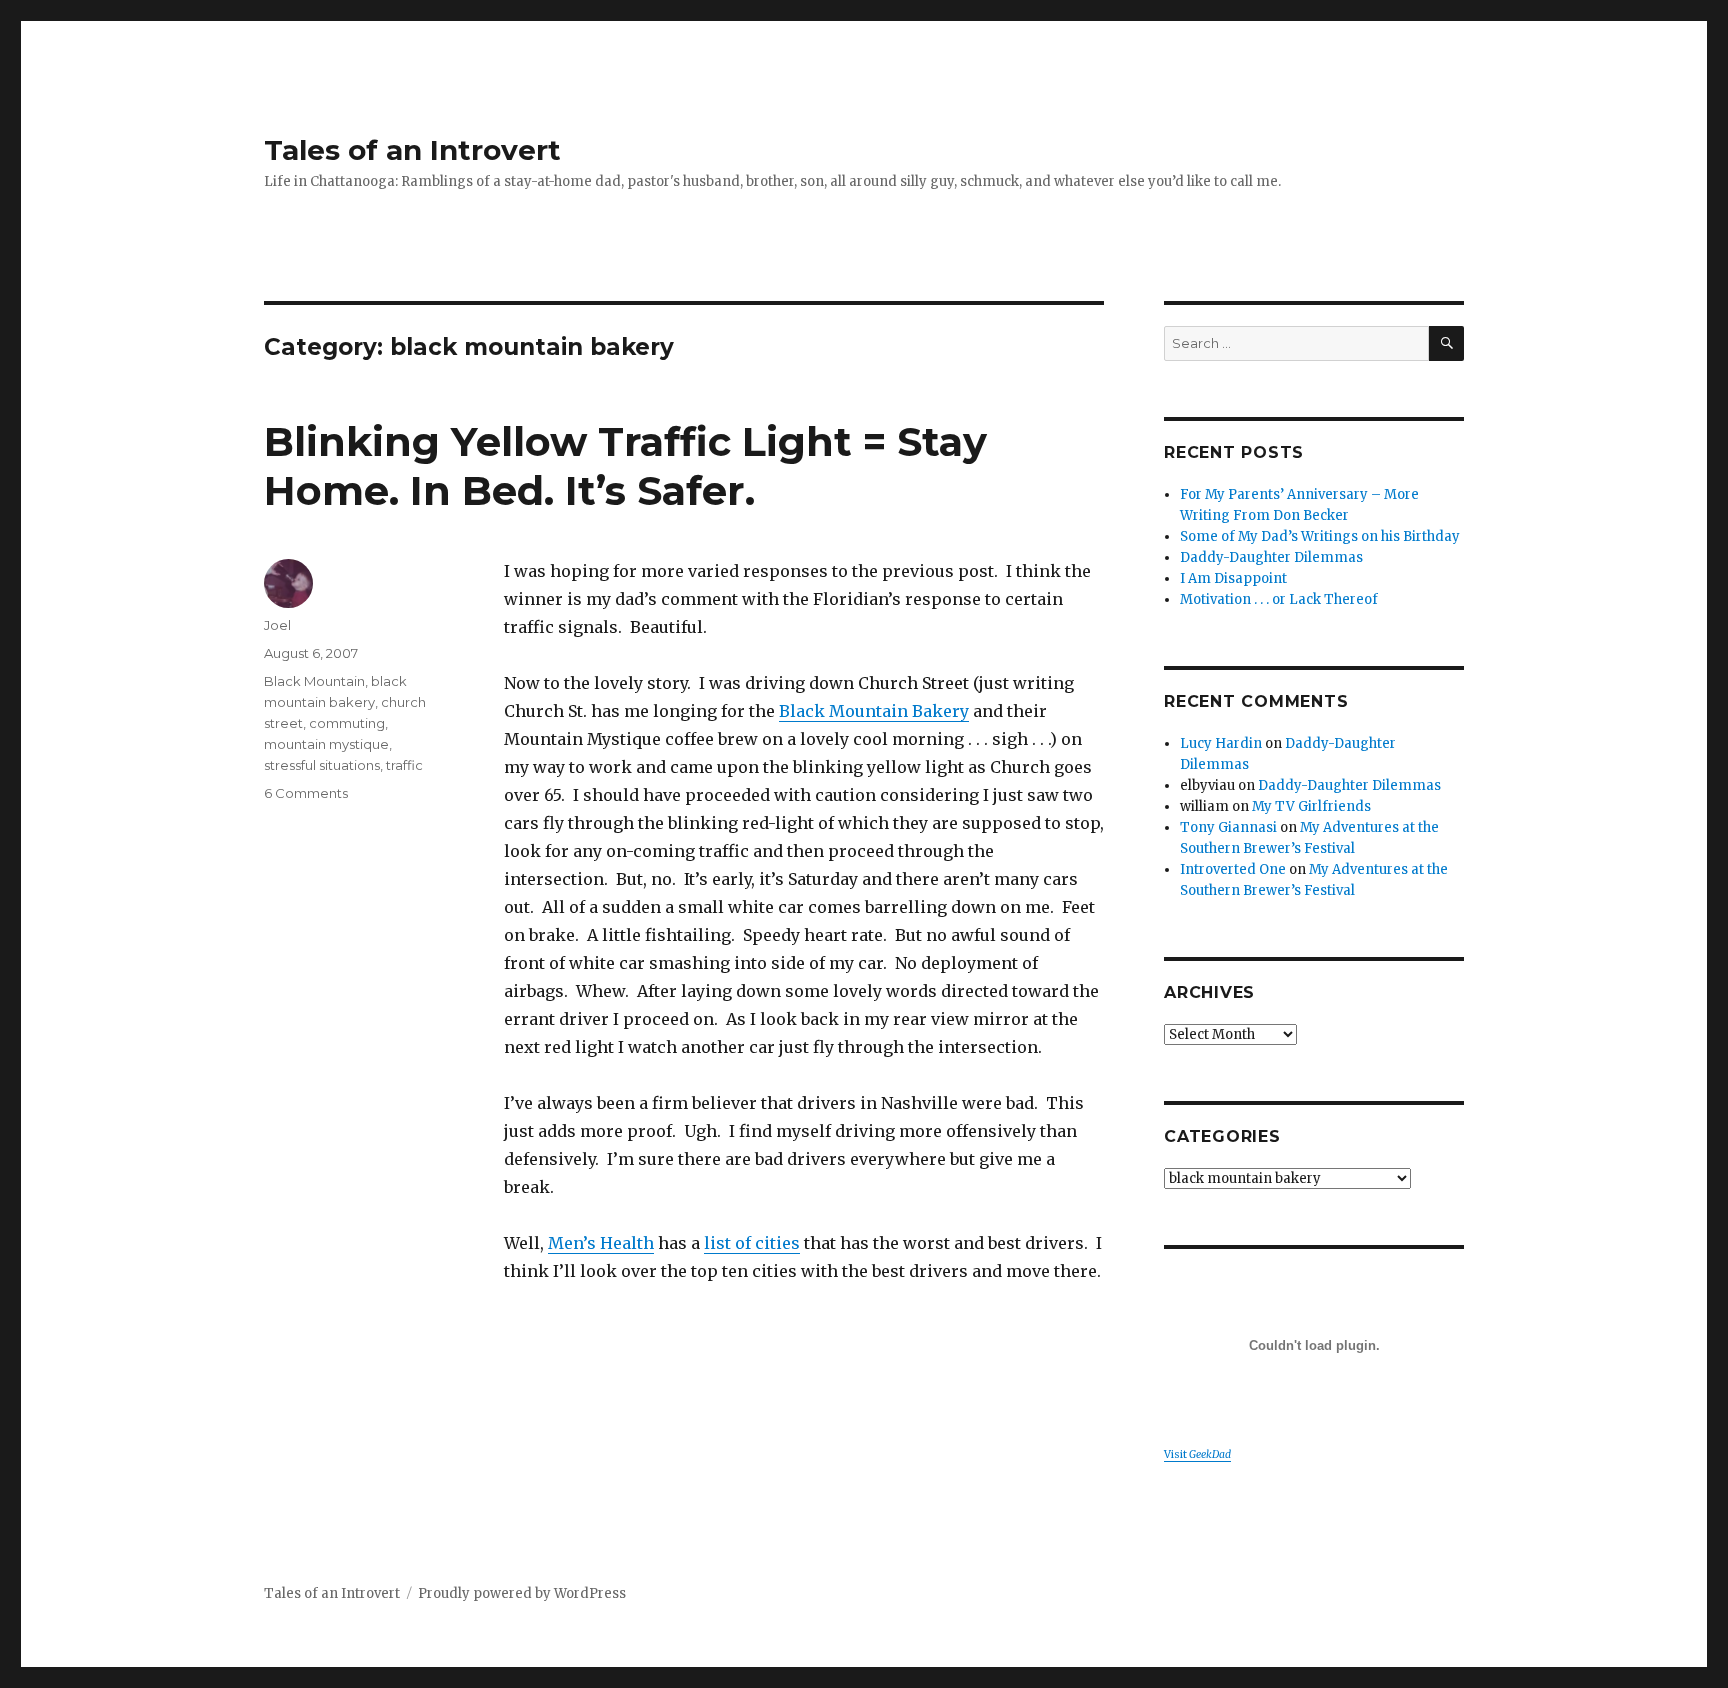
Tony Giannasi (1228, 827)
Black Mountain (314, 681)
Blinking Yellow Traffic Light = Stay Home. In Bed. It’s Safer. (625, 466)
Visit (1197, 1454)
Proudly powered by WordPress (522, 1593)
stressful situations (322, 765)
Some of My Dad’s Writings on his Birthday (1320, 536)
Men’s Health (601, 1243)
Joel (277, 625)
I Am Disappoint (1233, 578)
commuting (347, 723)
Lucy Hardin (1221, 743)
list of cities (752, 1243)
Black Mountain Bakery (874, 711)
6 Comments (306, 793)
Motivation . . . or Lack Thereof (1279, 599)
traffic (404, 765)
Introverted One (1233, 869)
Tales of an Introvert (412, 150)
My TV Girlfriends (1311, 806)
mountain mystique (326, 744)
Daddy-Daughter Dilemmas (1271, 557)
